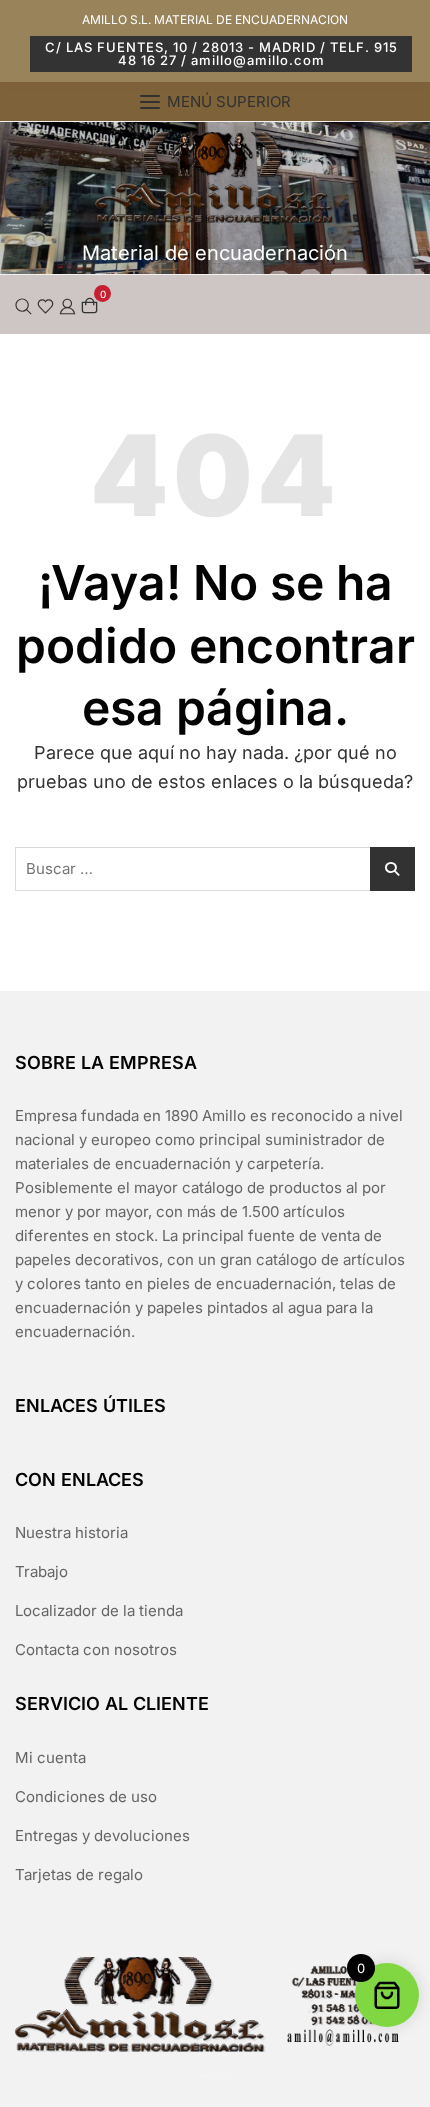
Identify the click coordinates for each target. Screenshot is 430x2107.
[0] (89, 304)
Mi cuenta (50, 1757)
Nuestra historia (71, 1532)
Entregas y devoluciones (102, 1835)
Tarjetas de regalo (79, 1874)
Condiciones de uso (86, 1796)
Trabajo (41, 1571)
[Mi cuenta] (67, 304)
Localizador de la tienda (99, 1610)
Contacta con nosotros (96, 1649)
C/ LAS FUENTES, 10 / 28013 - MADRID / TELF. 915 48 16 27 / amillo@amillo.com (221, 53)
